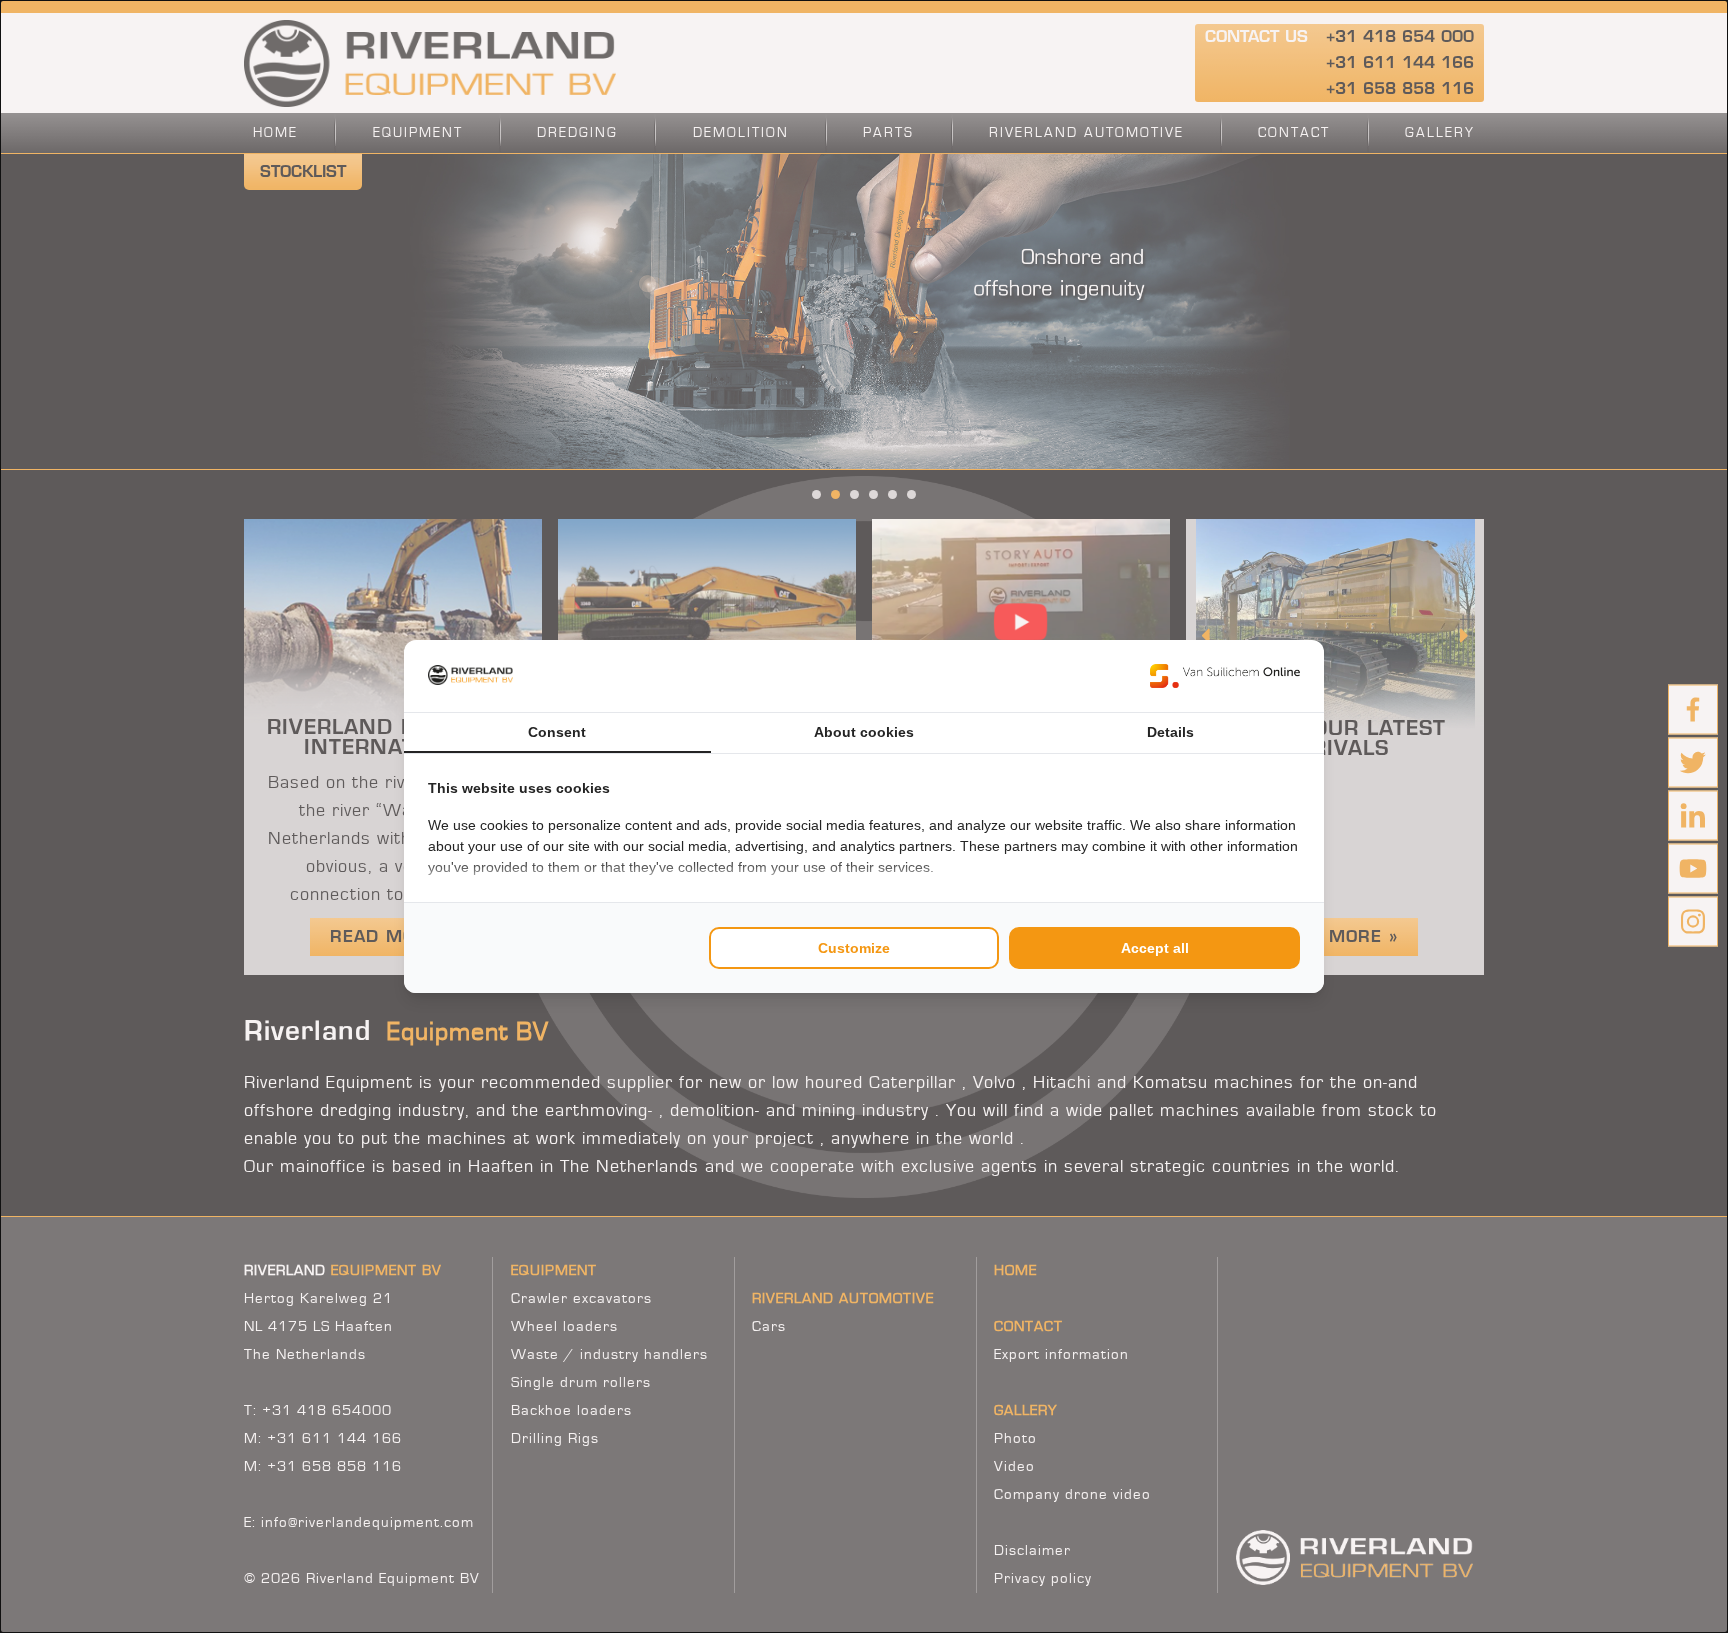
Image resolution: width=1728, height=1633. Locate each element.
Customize (854, 948)
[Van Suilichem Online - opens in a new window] (1225, 676)
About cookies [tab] (864, 732)
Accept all (1155, 948)
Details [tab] (1170, 732)
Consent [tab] (557, 732)
